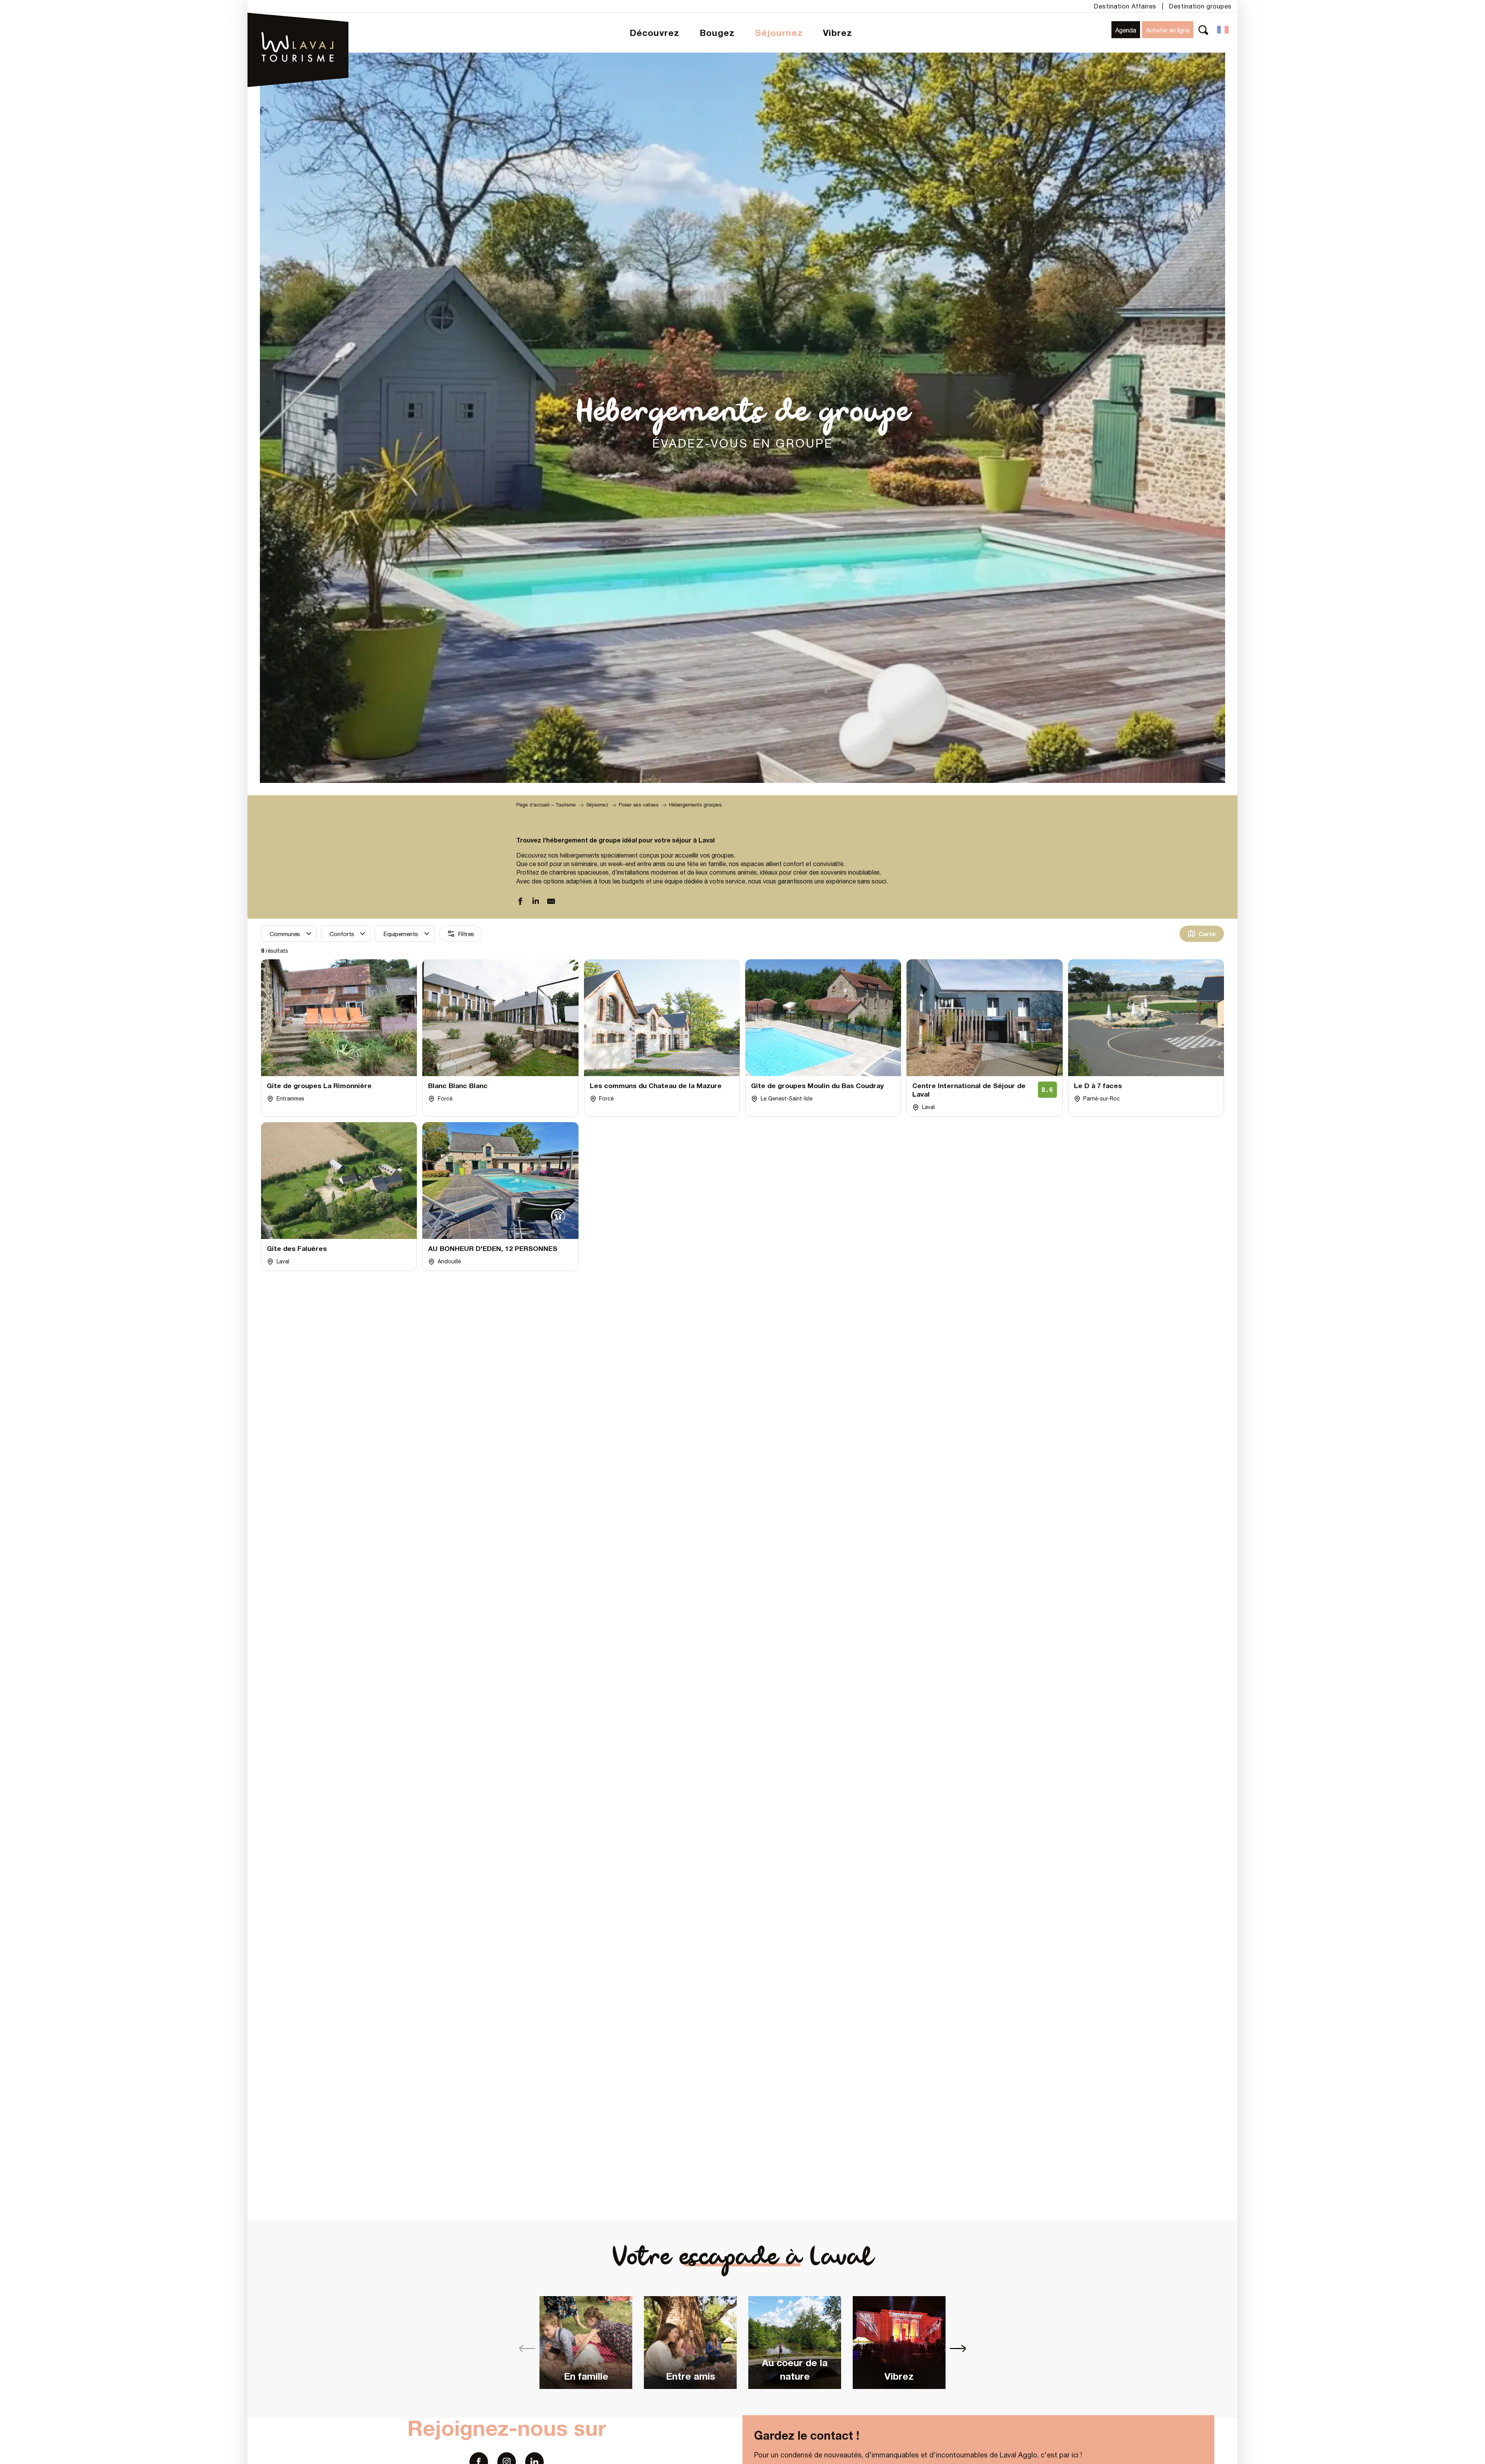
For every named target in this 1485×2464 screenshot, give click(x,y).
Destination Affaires (1125, 6)
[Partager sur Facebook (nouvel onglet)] (520, 902)
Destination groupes (1200, 6)
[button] (1203, 30)
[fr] (1223, 30)
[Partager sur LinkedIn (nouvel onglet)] (536, 902)
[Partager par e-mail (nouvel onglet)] (551, 902)
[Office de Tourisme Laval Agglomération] (298, 27)
